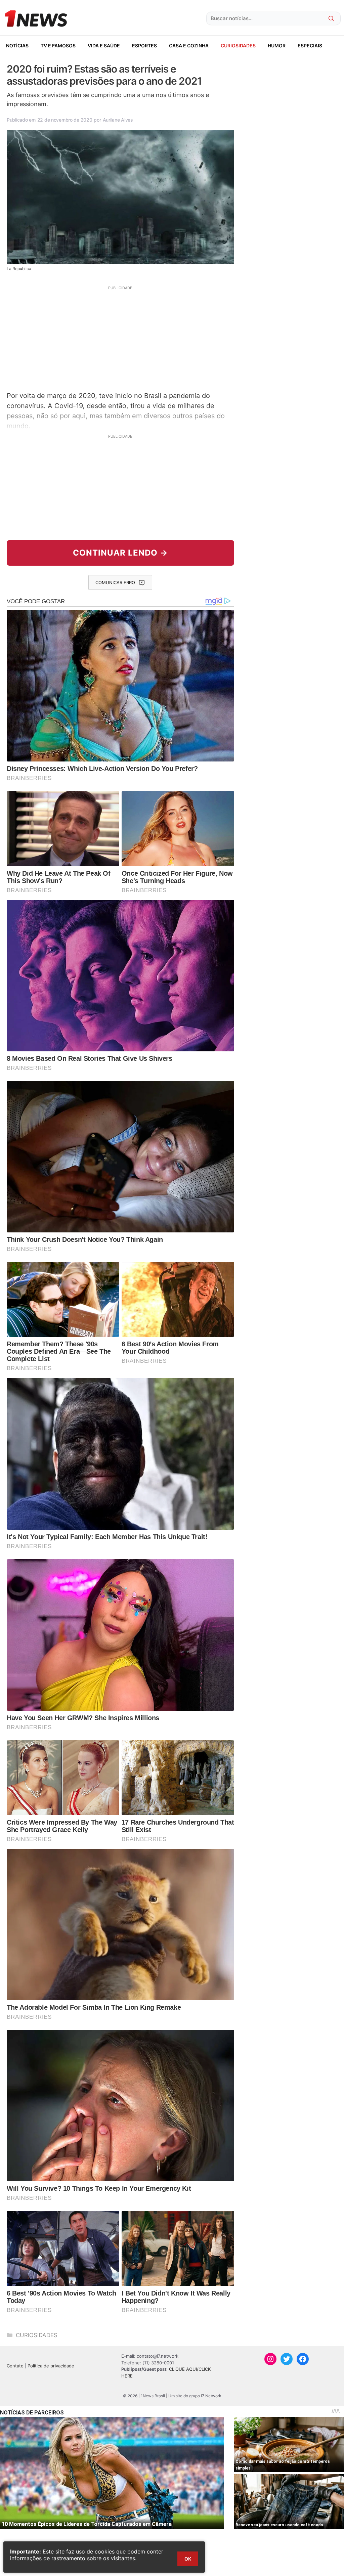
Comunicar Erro (115, 582)
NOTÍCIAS (17, 46)
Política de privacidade (51, 2366)
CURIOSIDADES (238, 46)
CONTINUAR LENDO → (120, 553)
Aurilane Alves (118, 120)
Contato (15, 2366)
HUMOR (277, 46)
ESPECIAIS (310, 46)
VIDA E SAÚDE (104, 46)
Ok (188, 2559)
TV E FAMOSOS (58, 46)
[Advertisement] (120, 338)
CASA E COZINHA (189, 46)
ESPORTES (144, 46)
